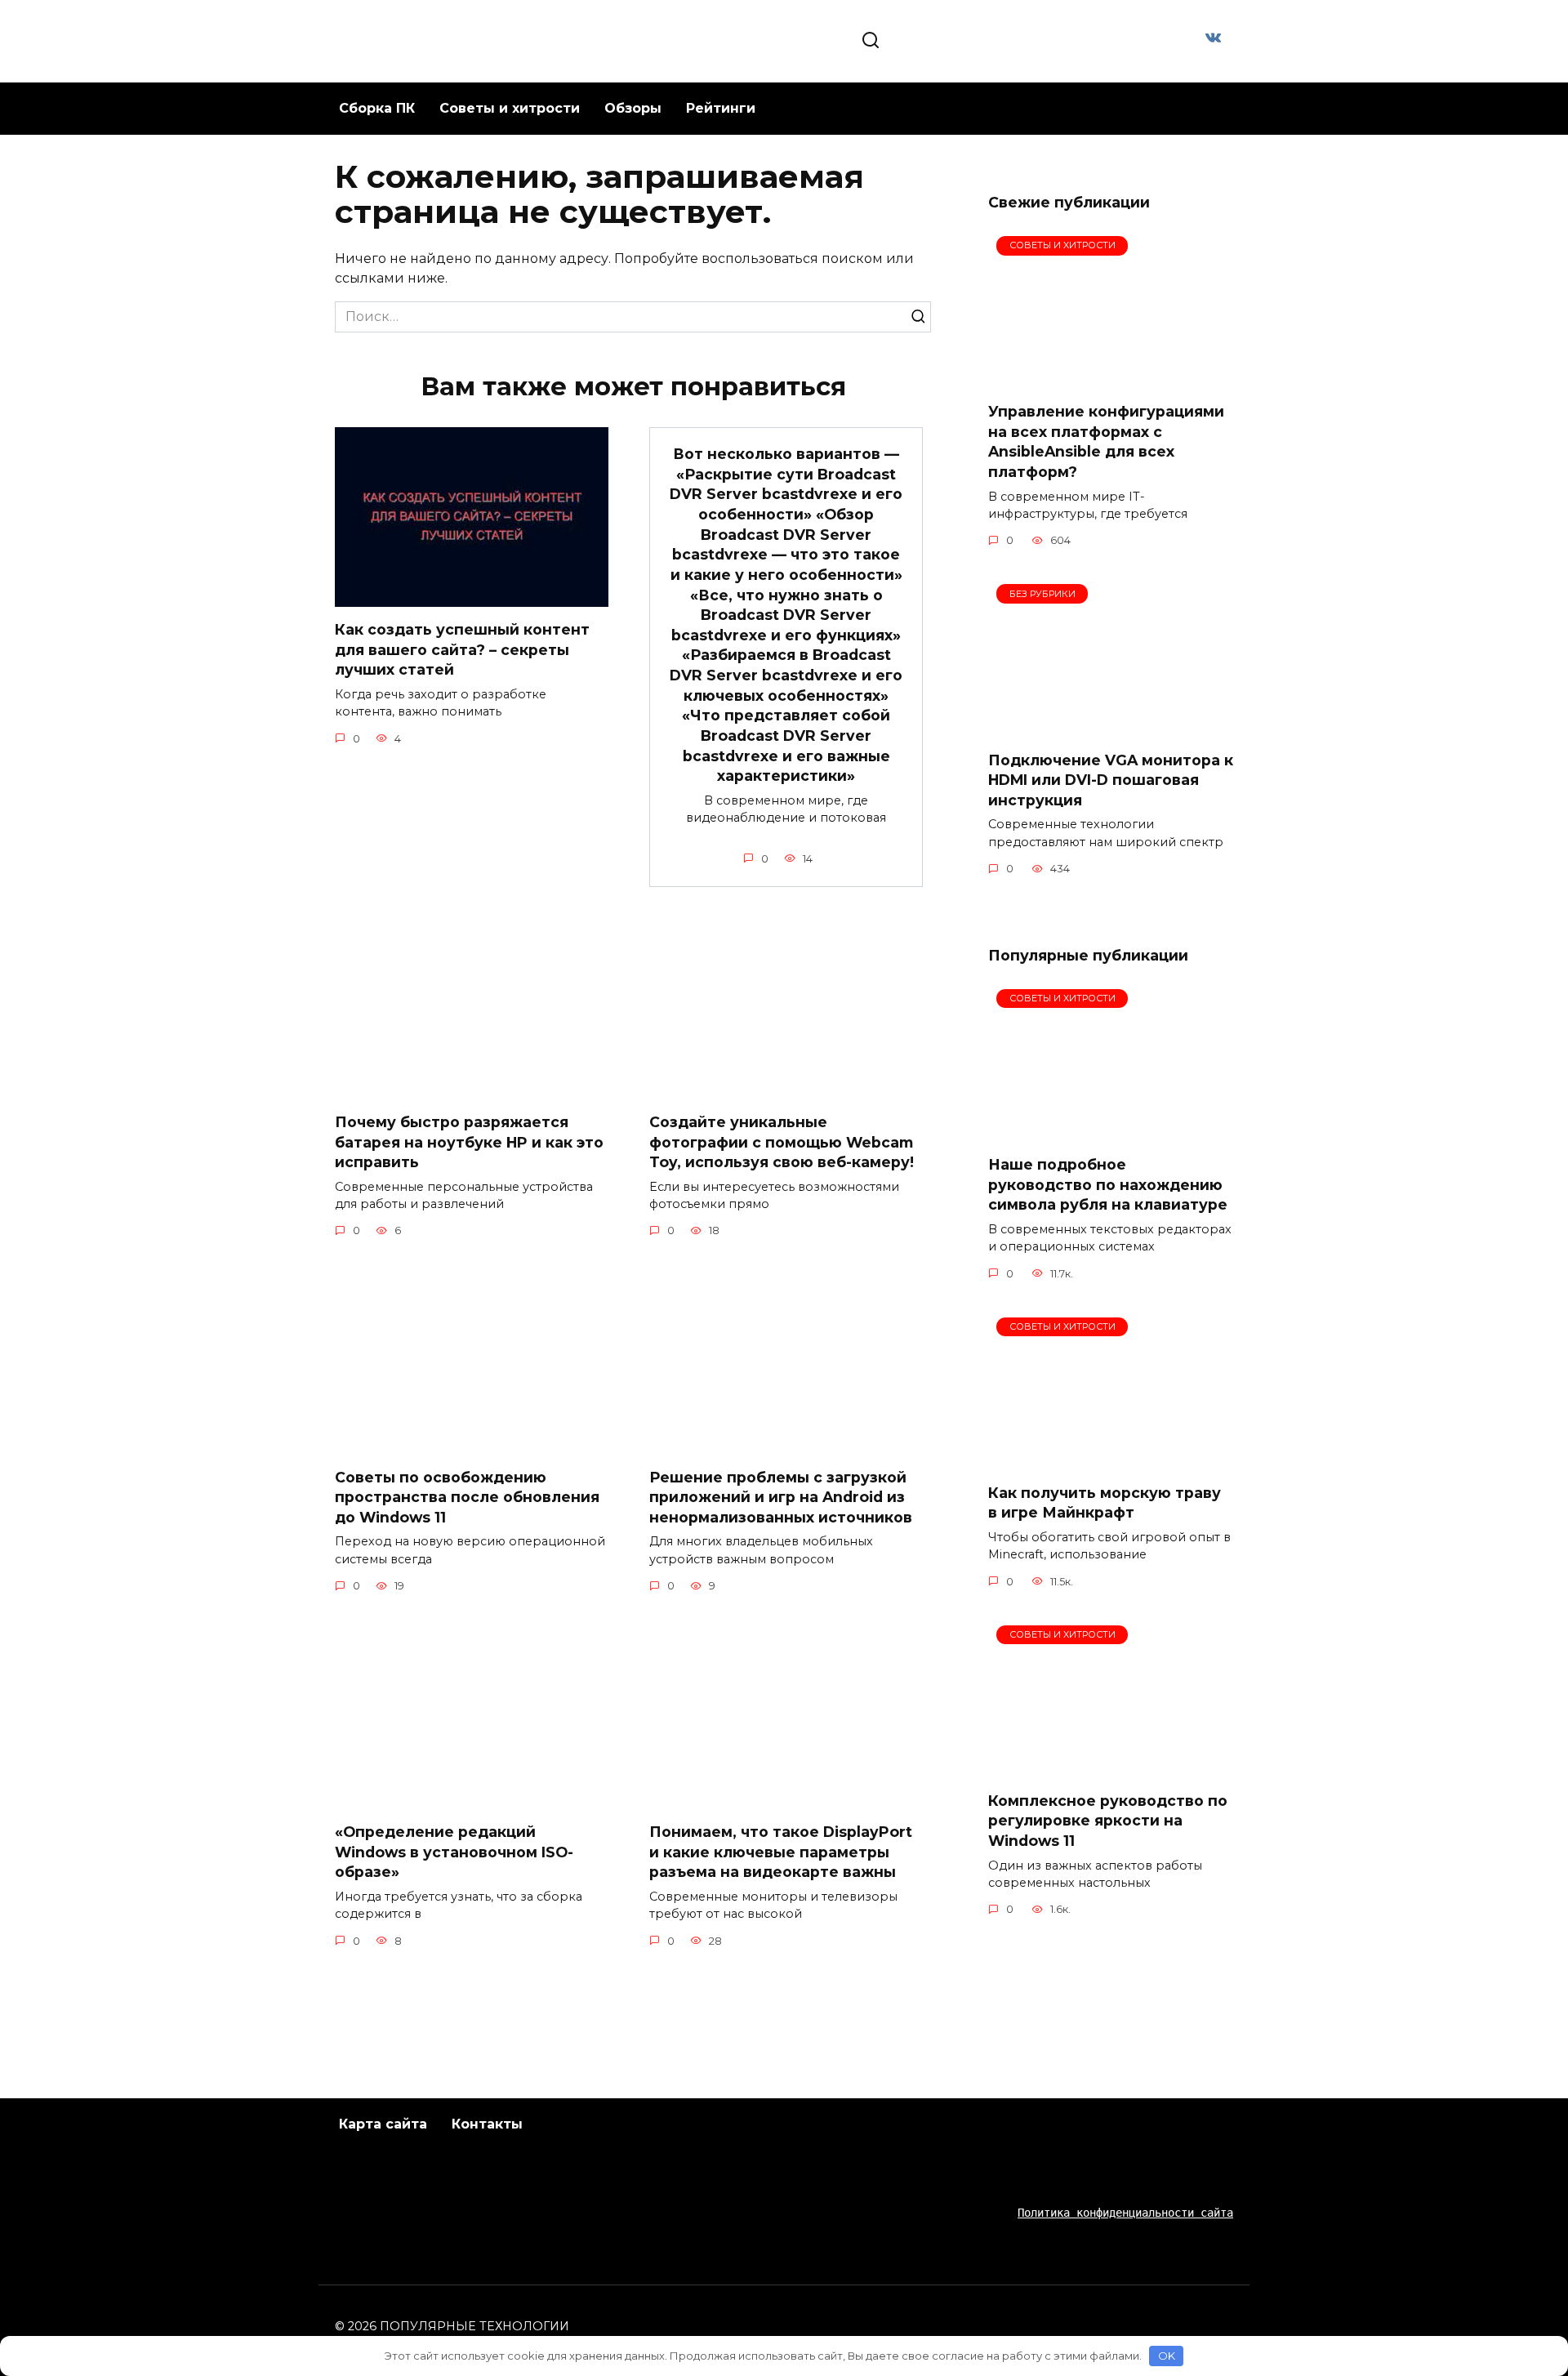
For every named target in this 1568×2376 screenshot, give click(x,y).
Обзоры (633, 108)
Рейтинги (721, 108)
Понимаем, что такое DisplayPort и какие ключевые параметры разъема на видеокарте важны (781, 1852)
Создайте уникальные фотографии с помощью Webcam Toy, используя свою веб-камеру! (782, 1142)
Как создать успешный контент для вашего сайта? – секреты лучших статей (462, 649)
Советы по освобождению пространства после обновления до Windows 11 (467, 1496)
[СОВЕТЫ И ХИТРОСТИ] (1111, 379)
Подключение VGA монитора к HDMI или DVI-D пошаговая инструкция (1111, 779)
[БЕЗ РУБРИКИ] (1111, 727)
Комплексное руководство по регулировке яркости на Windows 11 (1108, 1821)
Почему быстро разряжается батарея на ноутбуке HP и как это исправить (469, 1142)
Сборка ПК (377, 108)
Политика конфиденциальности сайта (1125, 2213)
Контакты (487, 2124)
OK (1167, 2356)
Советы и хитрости (510, 108)
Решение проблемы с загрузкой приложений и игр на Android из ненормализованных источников (781, 1496)
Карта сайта (383, 2124)
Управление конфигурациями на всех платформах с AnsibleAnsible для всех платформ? (1106, 441)
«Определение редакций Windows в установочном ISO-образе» (454, 1852)
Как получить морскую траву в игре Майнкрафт (1105, 1503)
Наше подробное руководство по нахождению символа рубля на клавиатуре (1108, 1184)
